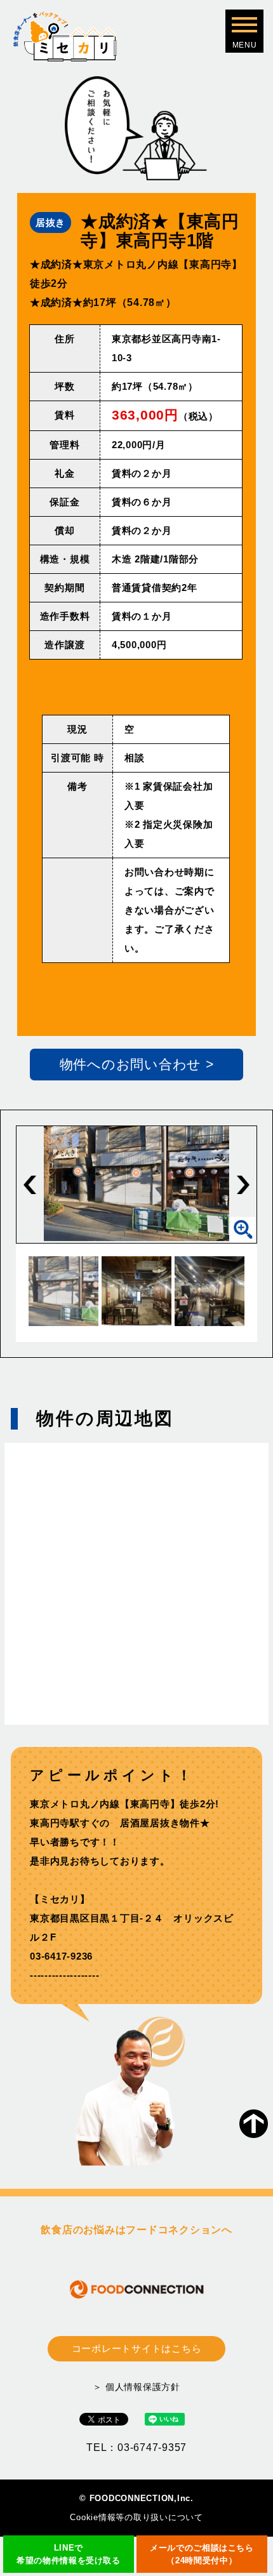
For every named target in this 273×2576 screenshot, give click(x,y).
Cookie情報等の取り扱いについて (136, 2517)
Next (243, 1185)
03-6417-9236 (61, 1956)
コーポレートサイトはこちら (137, 2348)
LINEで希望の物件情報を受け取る (69, 2554)
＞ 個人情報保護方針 (136, 2387)
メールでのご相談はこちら (202, 2554)
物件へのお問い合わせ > (137, 1064)
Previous (30, 1185)
